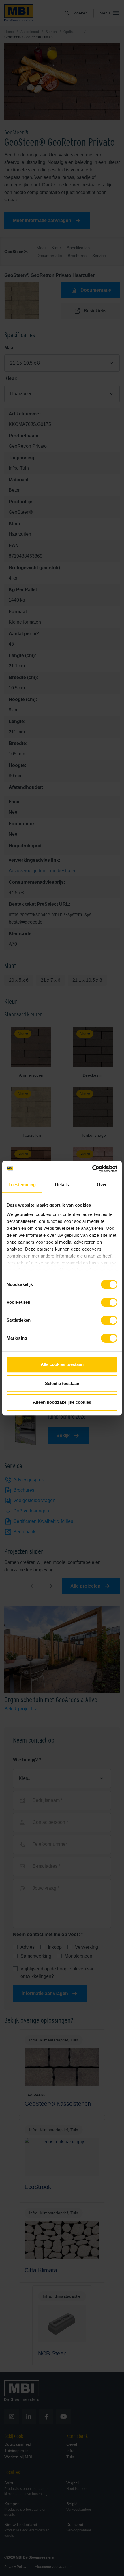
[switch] (109, 1303)
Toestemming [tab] (22, 1185)
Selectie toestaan (62, 1383)
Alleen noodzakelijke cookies (62, 1402)
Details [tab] (62, 1185)
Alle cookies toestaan (62, 1364)
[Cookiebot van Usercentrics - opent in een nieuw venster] (92, 1169)
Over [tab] (102, 1185)
